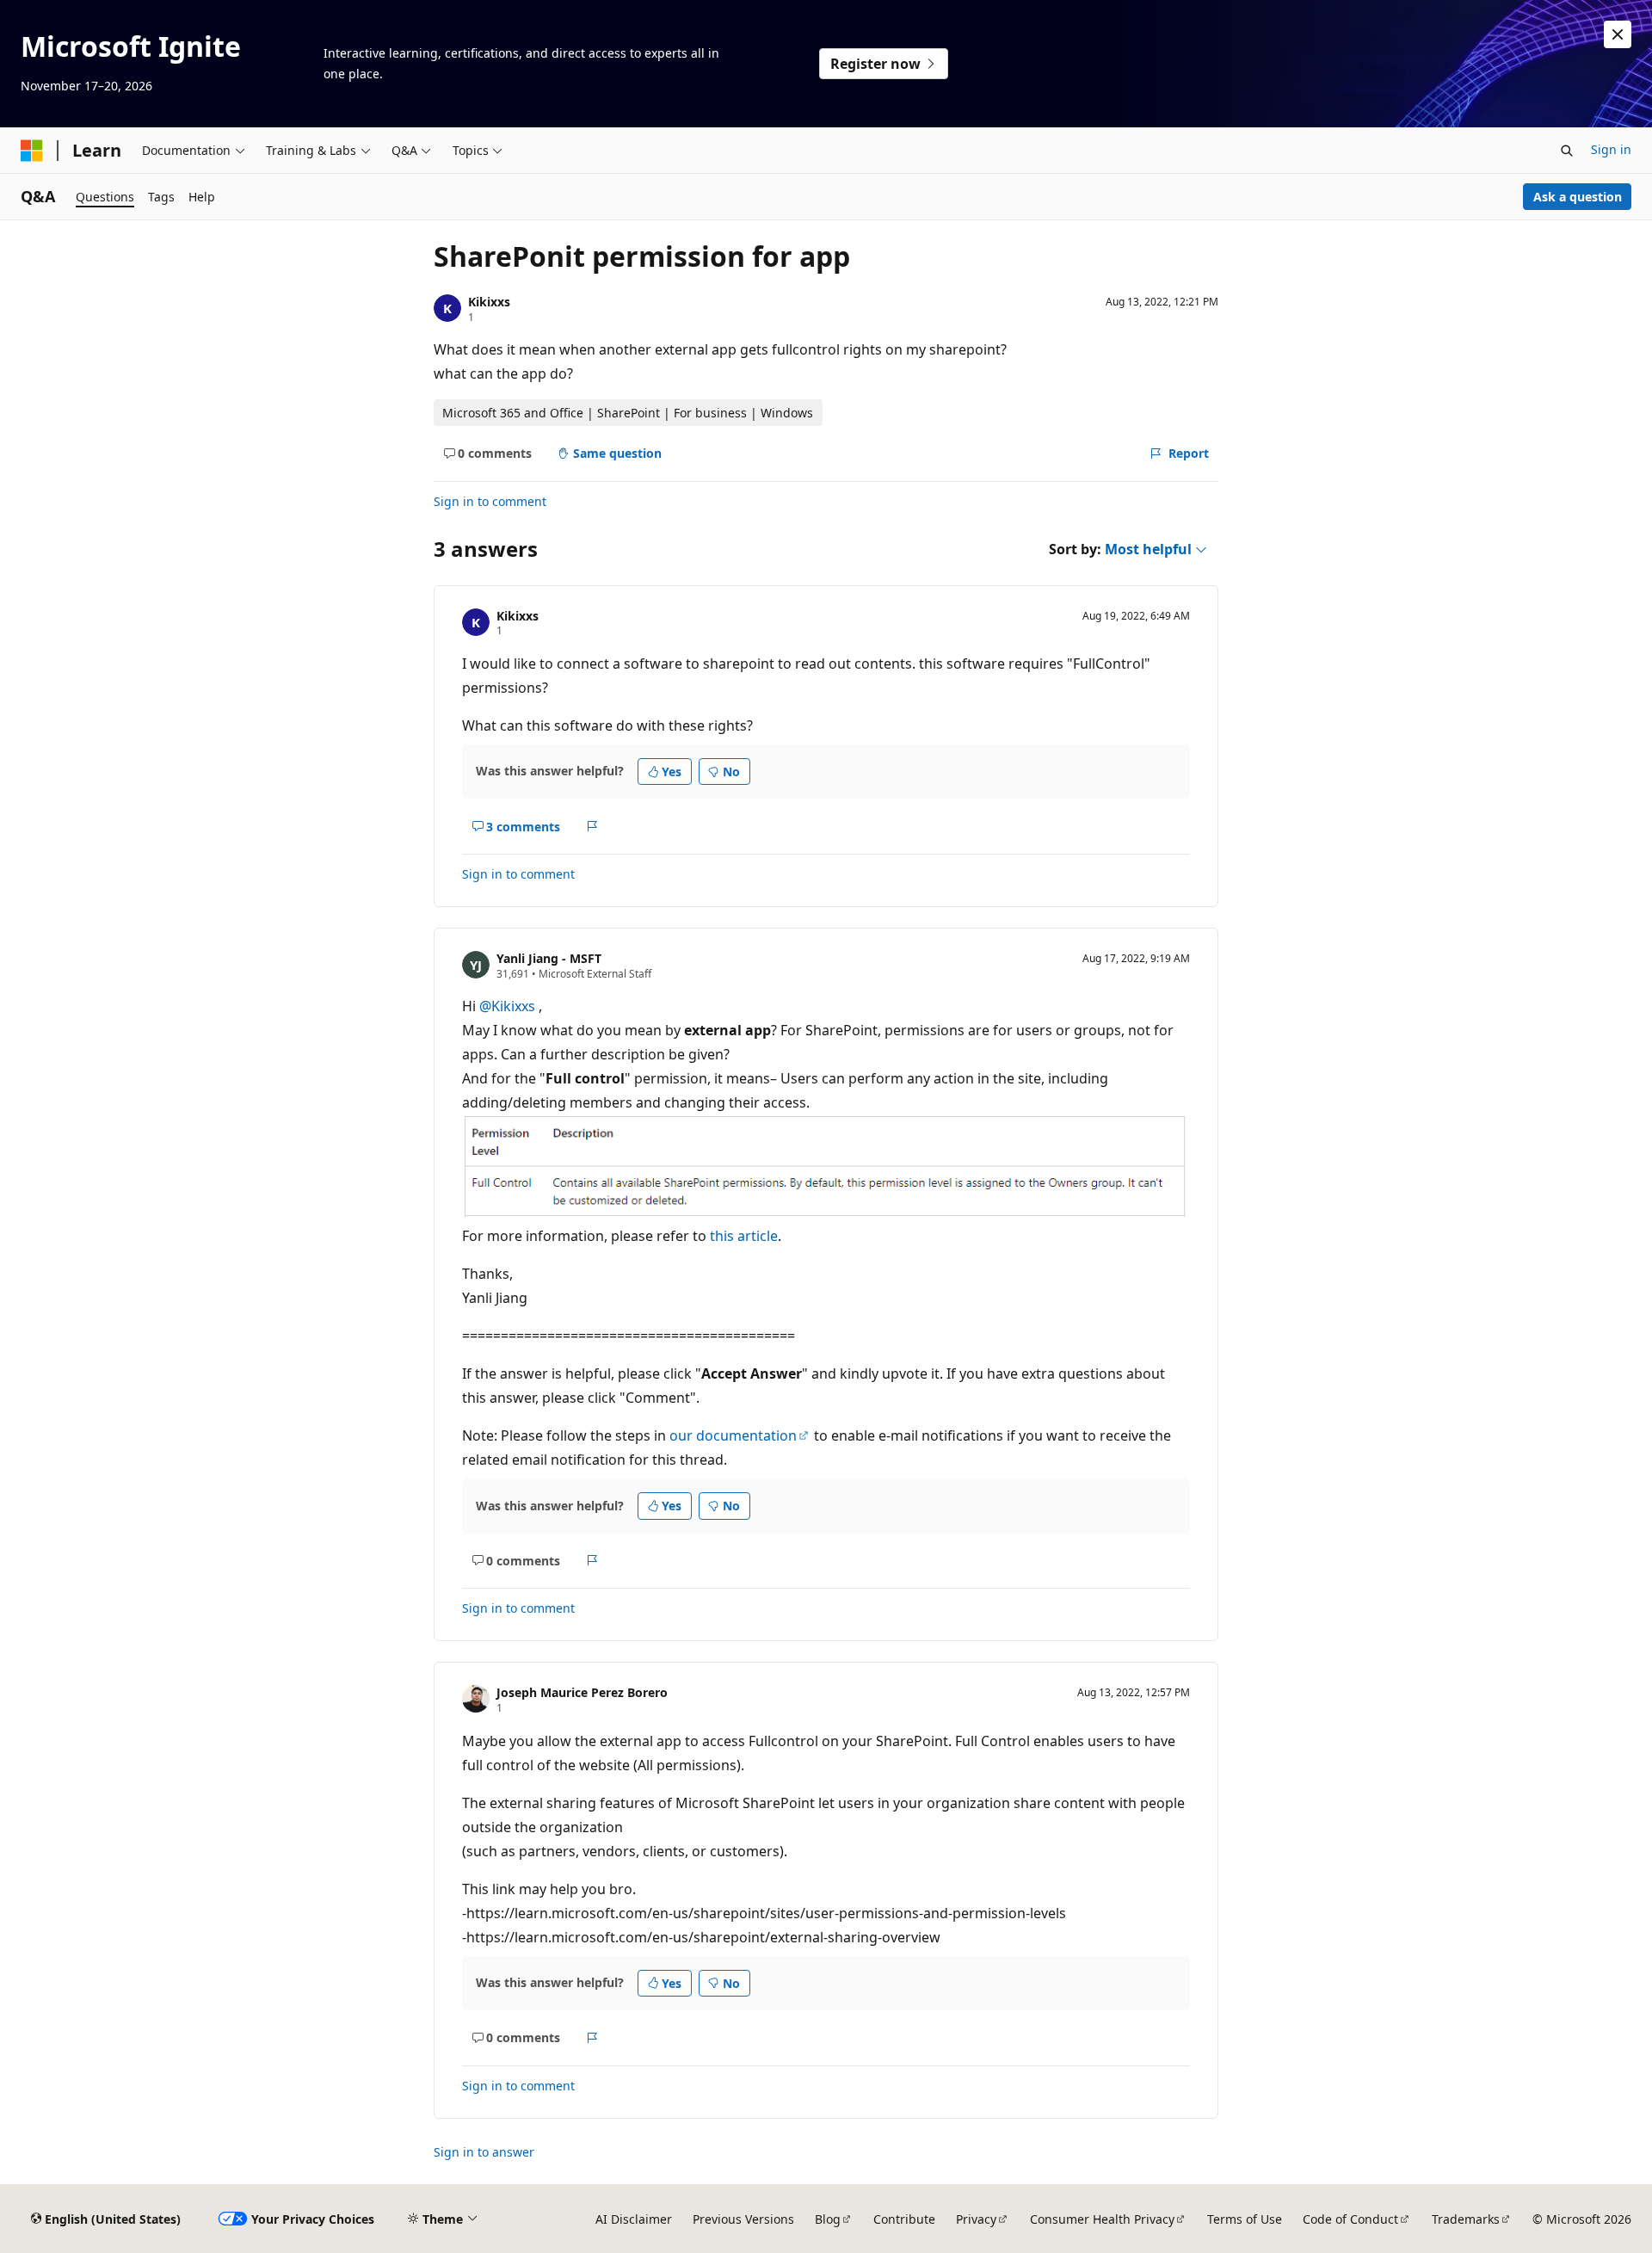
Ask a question (1578, 197)
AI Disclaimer (634, 2219)
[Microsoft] (32, 151)
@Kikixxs (509, 1006)
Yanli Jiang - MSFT (549, 958)
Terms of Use (1245, 2219)
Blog (828, 2219)
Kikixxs (489, 302)
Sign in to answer (484, 2152)
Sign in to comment (490, 501)
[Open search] (1567, 151)
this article (744, 1236)
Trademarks (1466, 2219)
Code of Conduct (1350, 2219)
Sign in (1611, 149)
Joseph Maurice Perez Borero (582, 1692)
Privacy (976, 2219)
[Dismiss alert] (1618, 34)
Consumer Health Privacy (1102, 2219)
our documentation (733, 1435)
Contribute (904, 2219)
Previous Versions (743, 2219)
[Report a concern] (592, 826)
